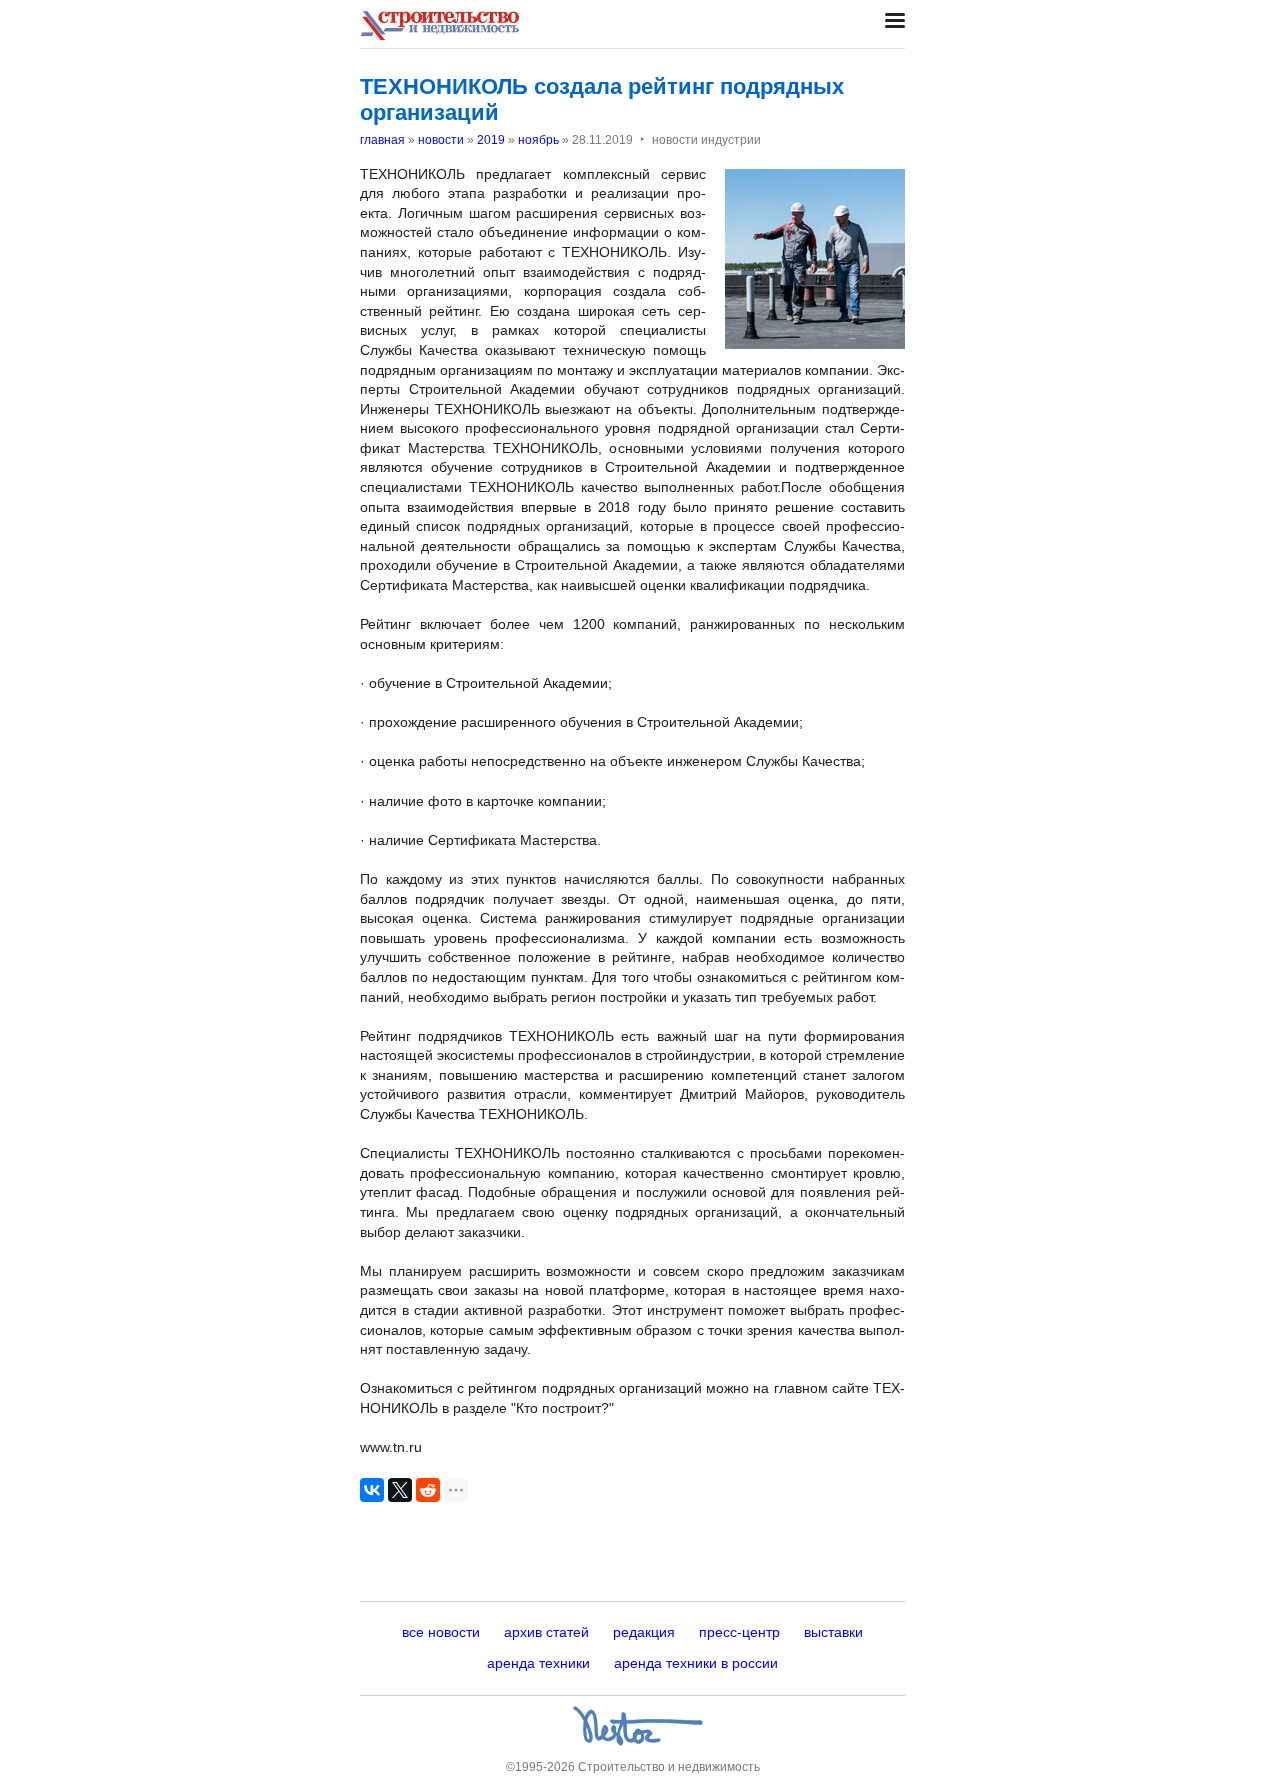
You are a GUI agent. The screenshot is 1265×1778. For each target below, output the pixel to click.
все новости (441, 1632)
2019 (491, 140)
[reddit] (428, 1490)
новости (441, 140)
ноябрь (538, 140)
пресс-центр (739, 1632)
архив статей (546, 1632)
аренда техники (538, 1663)
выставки (833, 1632)
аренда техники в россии (696, 1663)
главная (382, 140)
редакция (644, 1632)
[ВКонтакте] (372, 1490)
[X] (400, 1490)
